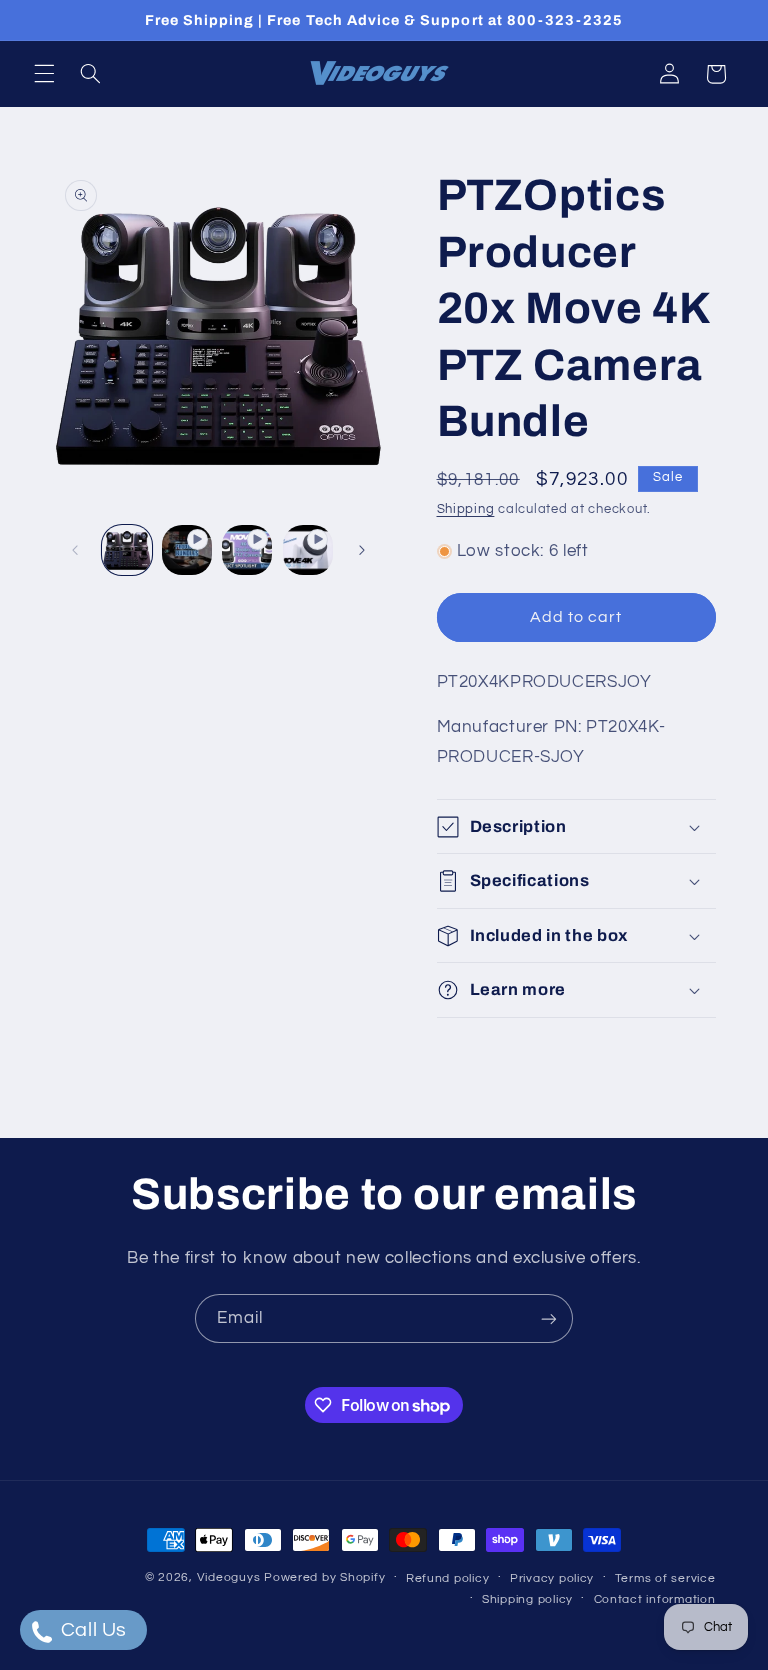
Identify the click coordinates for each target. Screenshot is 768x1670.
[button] (44, 74)
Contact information (655, 1599)
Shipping (466, 509)
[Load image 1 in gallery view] (127, 550)
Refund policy (448, 1578)
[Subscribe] (549, 1318)
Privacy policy (552, 1578)
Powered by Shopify (324, 1577)
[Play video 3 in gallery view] (308, 550)
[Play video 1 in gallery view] (187, 550)
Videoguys (229, 1577)
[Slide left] (75, 550)
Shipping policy (527, 1599)
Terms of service (665, 1578)
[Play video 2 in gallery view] (247, 550)
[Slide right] (362, 550)
